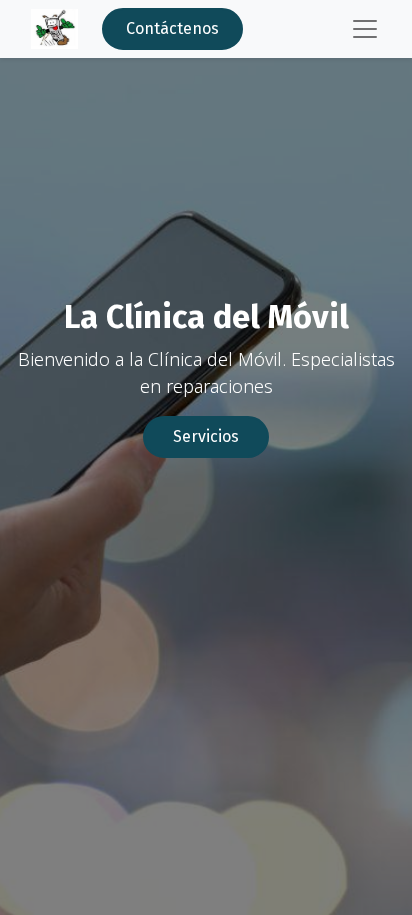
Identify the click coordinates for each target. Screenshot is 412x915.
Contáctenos (172, 28)
